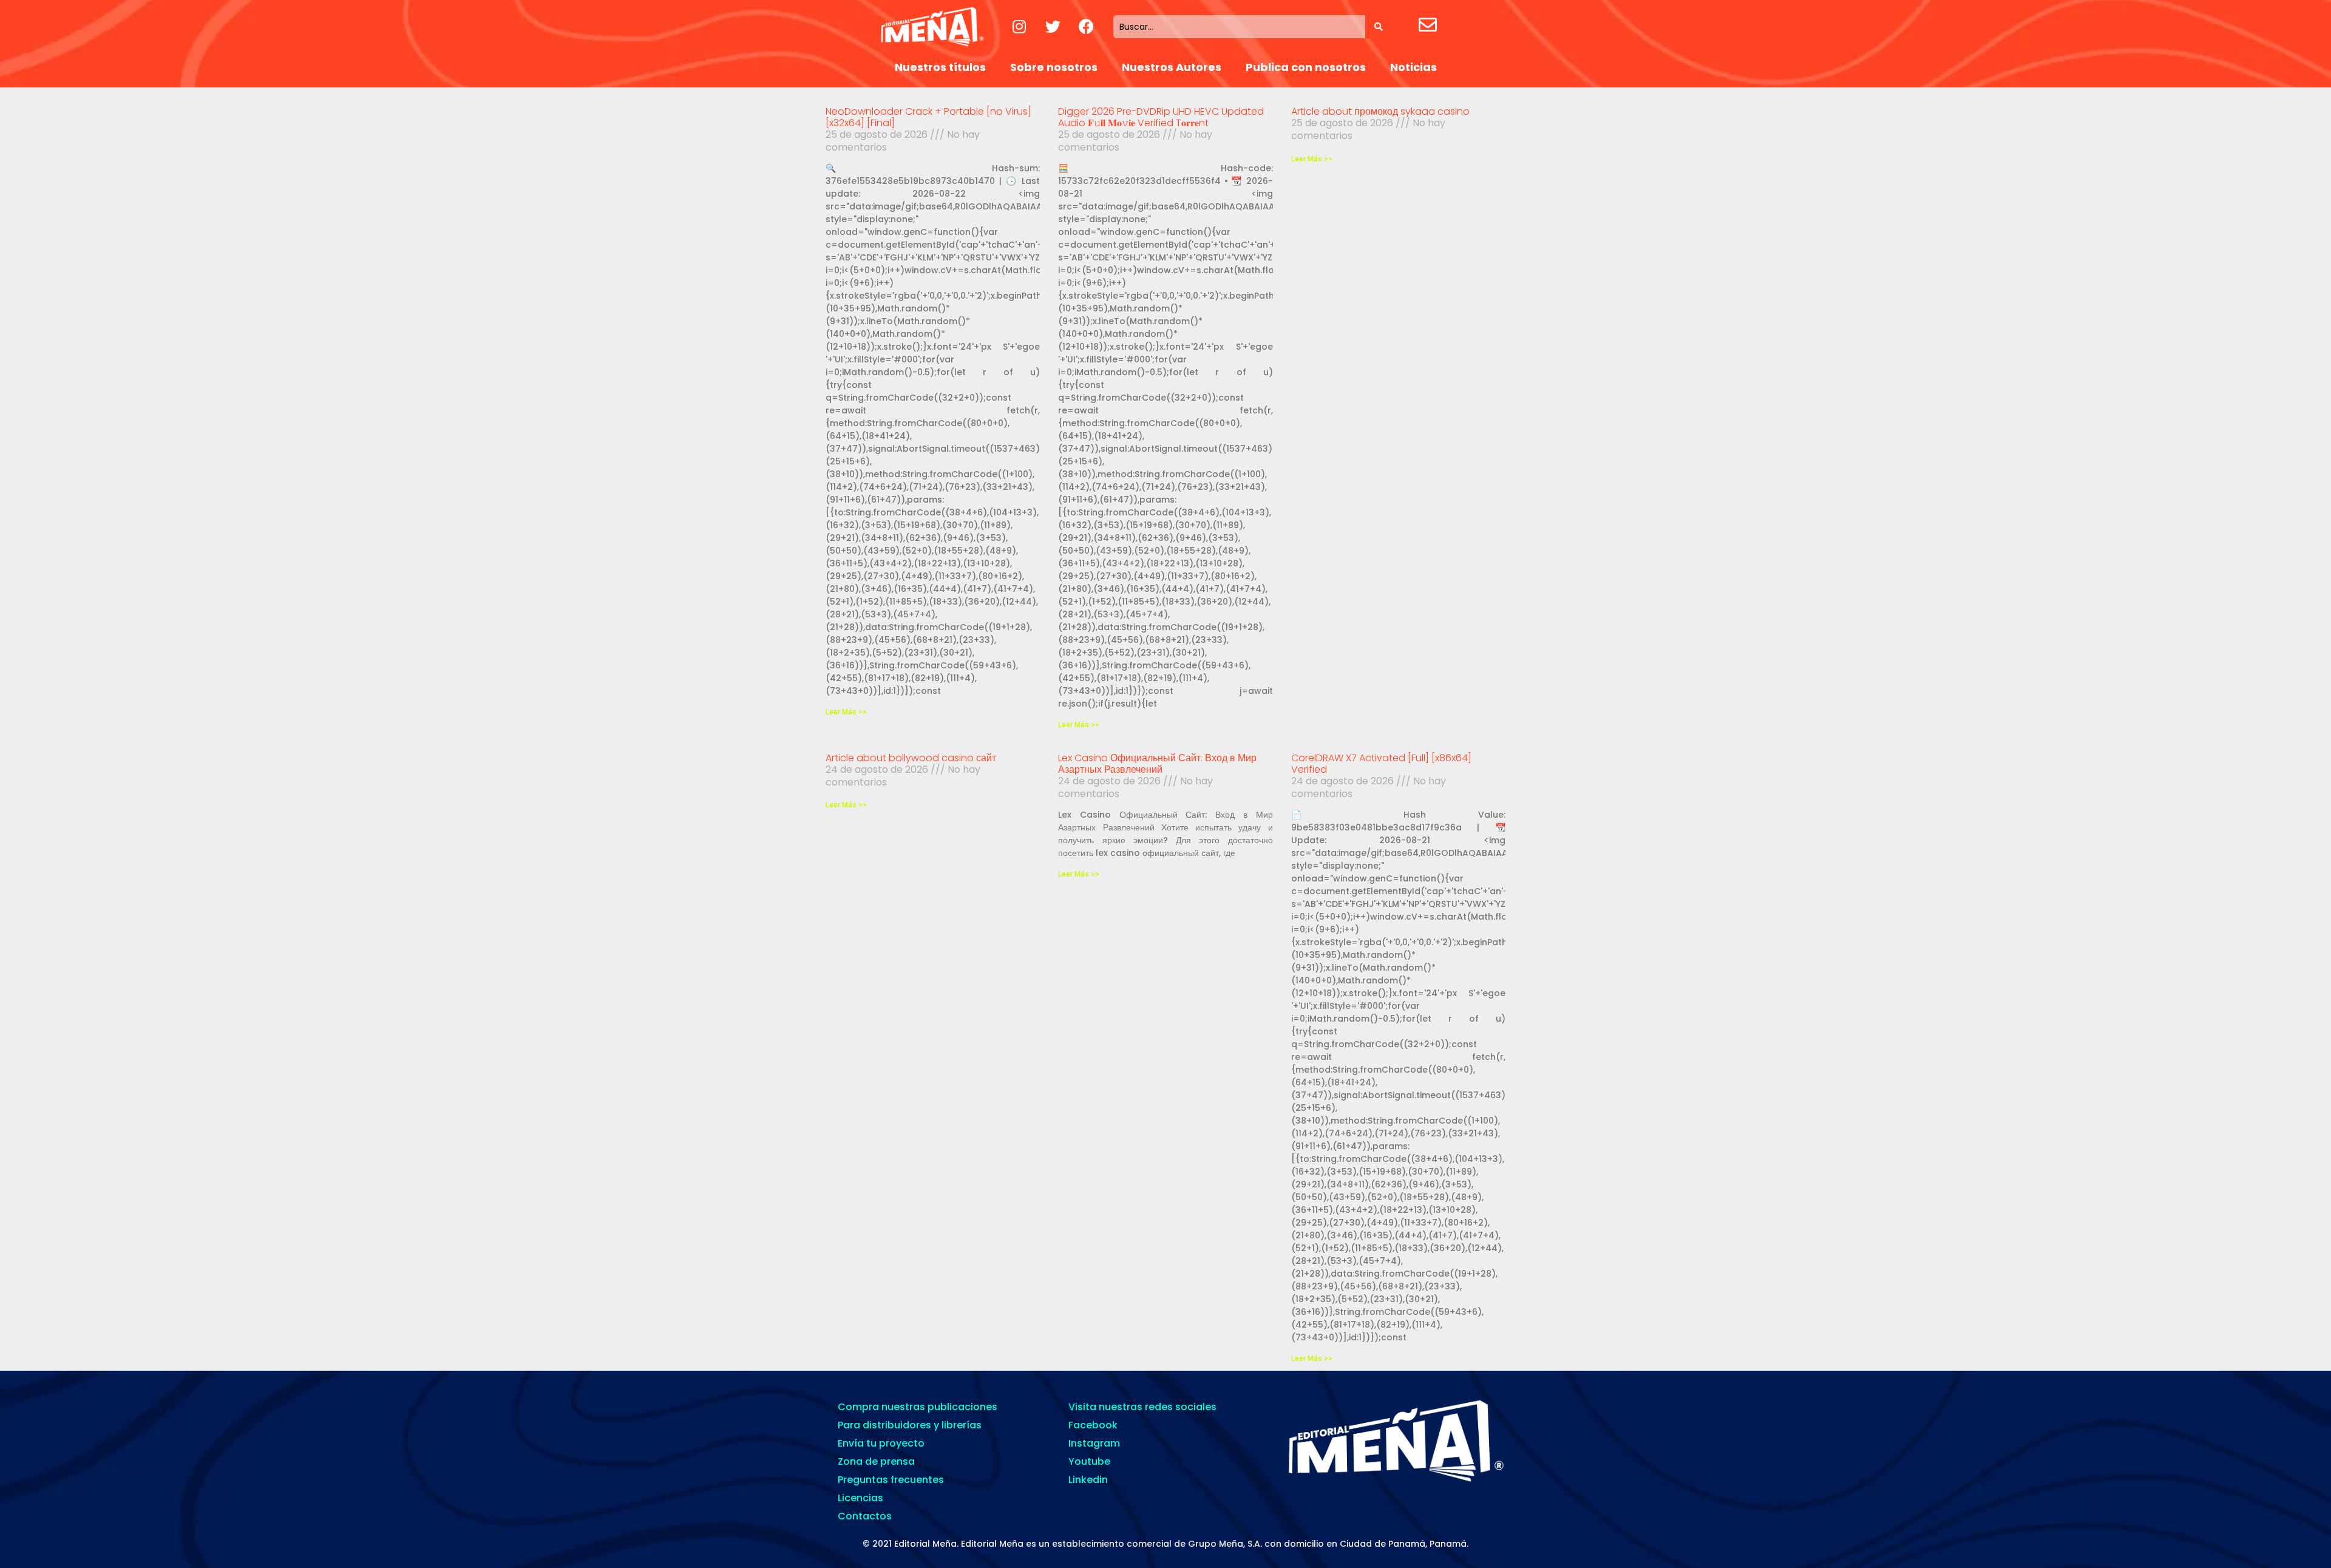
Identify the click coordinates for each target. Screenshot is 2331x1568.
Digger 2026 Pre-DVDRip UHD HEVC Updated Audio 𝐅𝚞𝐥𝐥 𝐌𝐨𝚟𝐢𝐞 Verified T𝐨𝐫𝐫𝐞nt (1161, 117)
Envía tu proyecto (881, 1443)
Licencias (860, 1498)
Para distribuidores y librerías (910, 1425)
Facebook (1093, 1425)
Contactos (865, 1516)
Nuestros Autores (1172, 67)
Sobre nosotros (1054, 67)
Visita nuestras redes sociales (1142, 1407)
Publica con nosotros (1306, 67)
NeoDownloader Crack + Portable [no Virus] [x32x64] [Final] (928, 117)
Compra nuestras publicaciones (918, 1407)
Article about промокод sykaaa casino (1380, 111)
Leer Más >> (846, 712)
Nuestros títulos (940, 67)
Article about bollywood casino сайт (911, 758)
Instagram (1094, 1443)
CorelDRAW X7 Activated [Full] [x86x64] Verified (1381, 764)
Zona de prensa (876, 1461)
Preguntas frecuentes (891, 1480)
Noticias (1413, 67)
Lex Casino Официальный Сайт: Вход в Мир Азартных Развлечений (1157, 764)
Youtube (1089, 1461)
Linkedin (1088, 1480)
